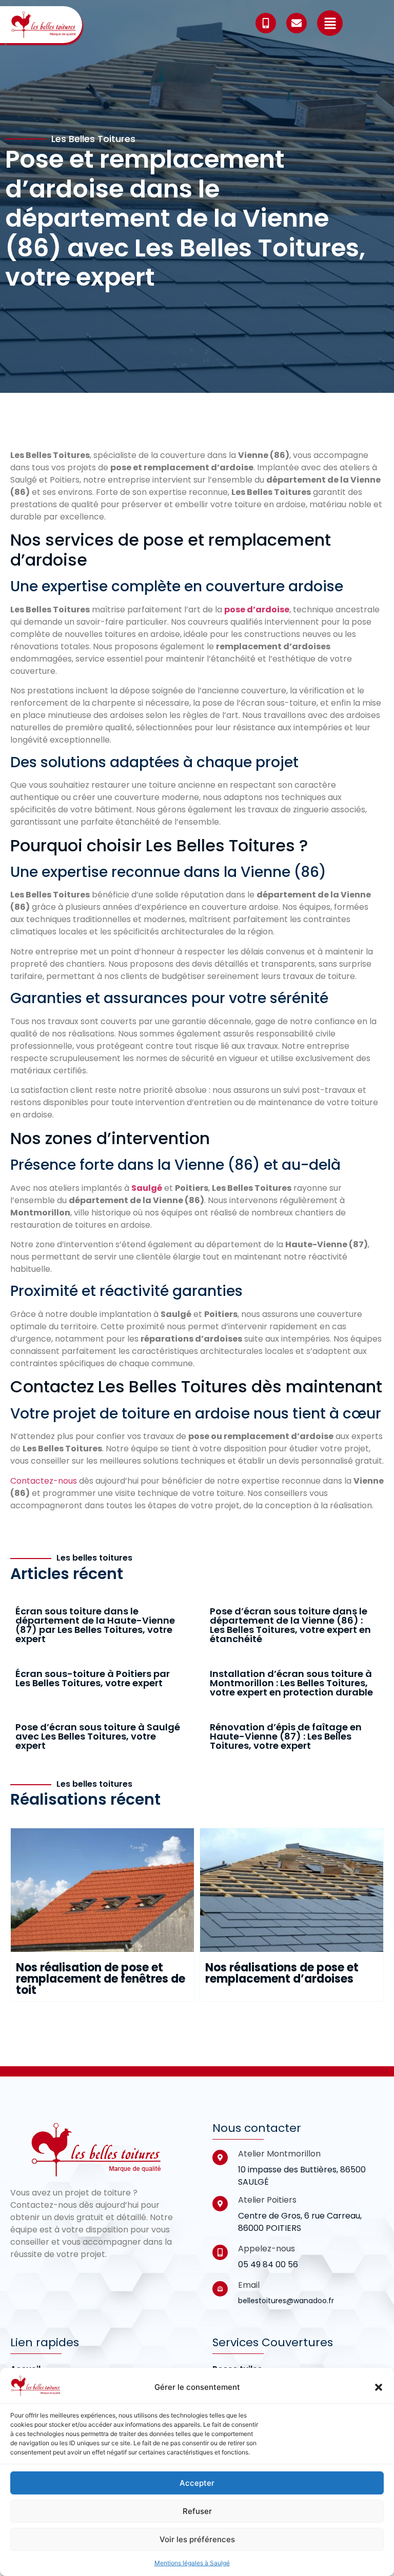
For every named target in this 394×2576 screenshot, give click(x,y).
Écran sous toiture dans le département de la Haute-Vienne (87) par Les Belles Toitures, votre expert (95, 1625)
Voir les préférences (197, 2539)
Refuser (197, 2511)
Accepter (197, 2483)
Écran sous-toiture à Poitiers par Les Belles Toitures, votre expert (93, 1678)
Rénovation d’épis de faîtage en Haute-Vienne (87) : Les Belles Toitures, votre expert (286, 1736)
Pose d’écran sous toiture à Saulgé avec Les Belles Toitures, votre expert (98, 1736)
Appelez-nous (267, 2249)
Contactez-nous (44, 1481)
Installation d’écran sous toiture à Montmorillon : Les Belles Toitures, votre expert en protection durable (291, 1683)
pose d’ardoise (257, 610)
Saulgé (147, 1188)
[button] (379, 2387)
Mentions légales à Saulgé (192, 2563)
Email (249, 2285)
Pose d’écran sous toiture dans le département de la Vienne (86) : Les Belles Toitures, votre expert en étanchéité (290, 1625)
